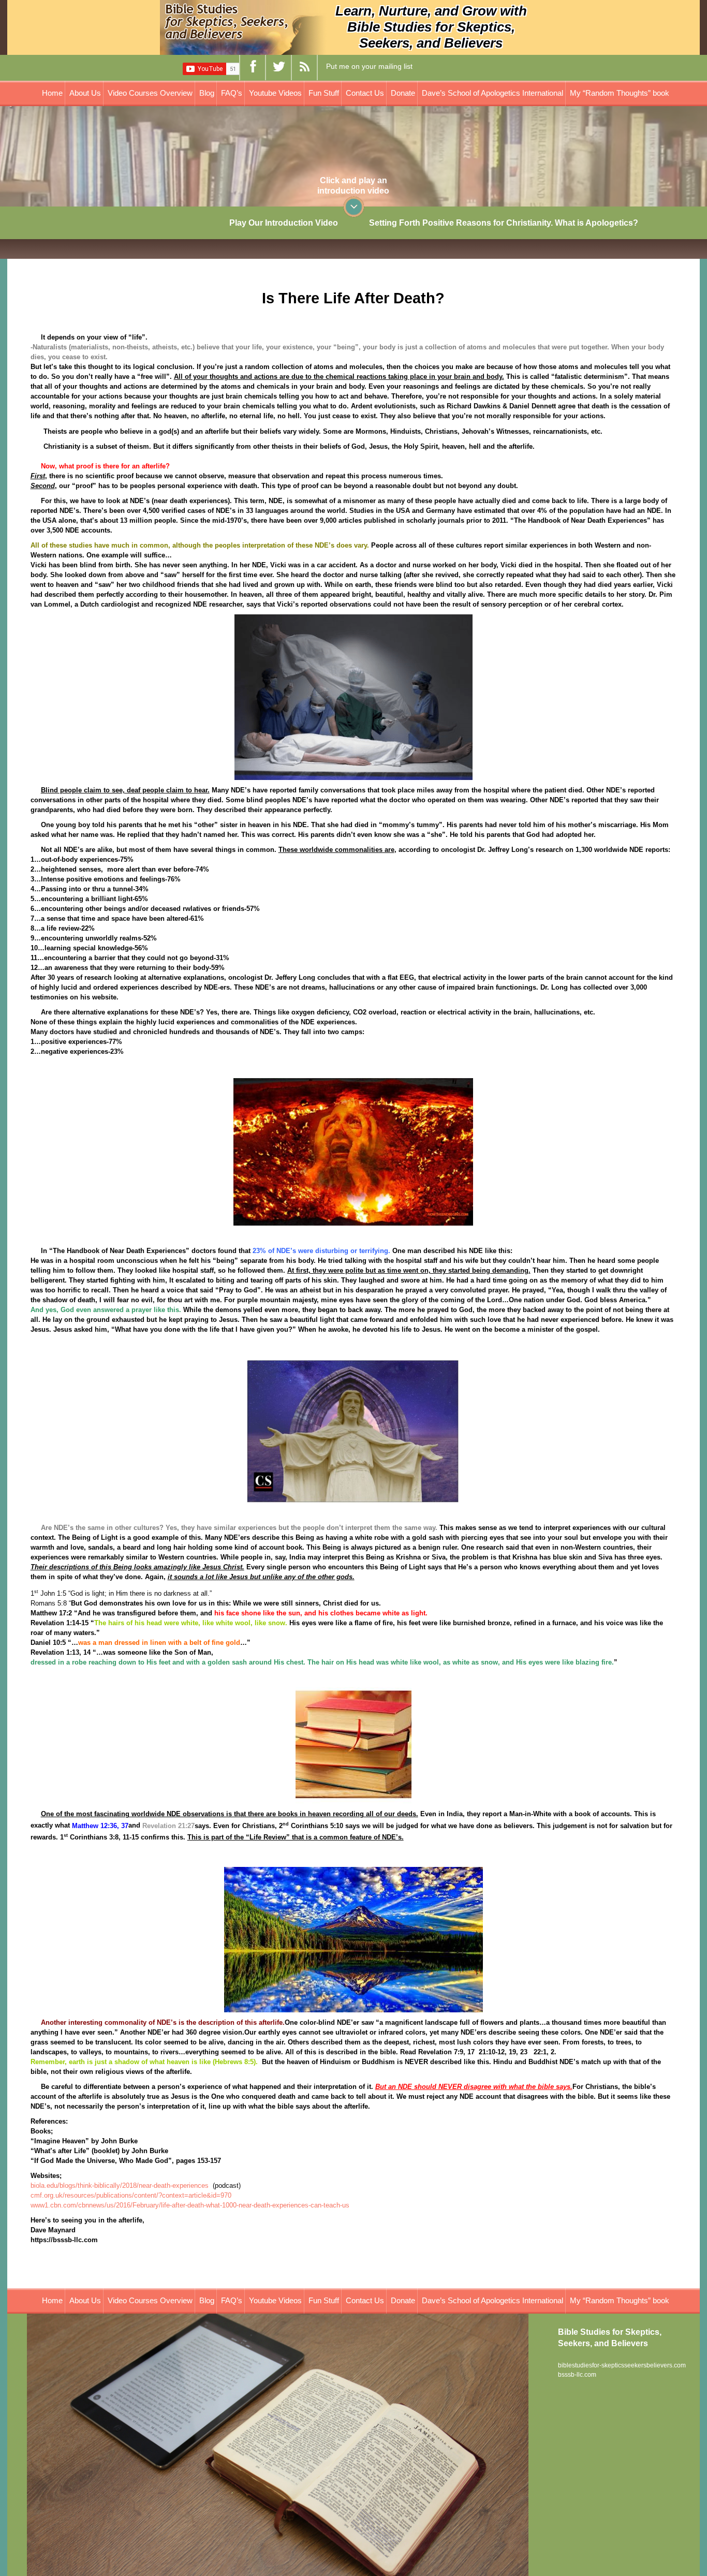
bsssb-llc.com (577, 2375)
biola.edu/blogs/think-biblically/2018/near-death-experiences (120, 2185)
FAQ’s (232, 93)
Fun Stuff (324, 93)
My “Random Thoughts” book (620, 93)
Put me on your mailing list (369, 66)
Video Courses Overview (150, 93)
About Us (85, 93)
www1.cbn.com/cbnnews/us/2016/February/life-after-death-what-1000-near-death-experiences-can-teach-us (190, 2205)
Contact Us (365, 93)
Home (52, 93)
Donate (403, 93)
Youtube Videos (275, 93)
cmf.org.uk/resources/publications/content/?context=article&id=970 (131, 2195)
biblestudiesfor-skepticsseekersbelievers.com (622, 2365)
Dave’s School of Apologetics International (492, 93)
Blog (207, 93)
